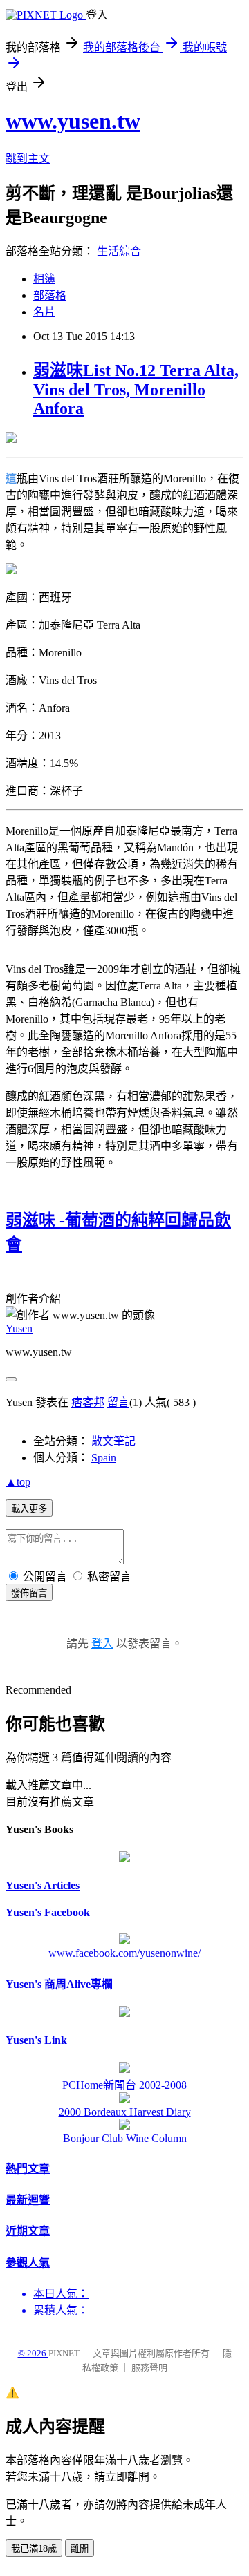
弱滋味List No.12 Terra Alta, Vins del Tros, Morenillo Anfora (136, 389)
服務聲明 (149, 2368)
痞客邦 (88, 1402)
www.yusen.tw (73, 121)
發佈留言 (29, 1593)
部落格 (50, 295)
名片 (44, 312)
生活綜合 (119, 251)
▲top (18, 1482)
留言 (118, 1402)
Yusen (19, 1328)
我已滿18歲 (34, 2549)
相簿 (44, 279)
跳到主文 (28, 159)
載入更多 (29, 1509)
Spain (104, 1458)
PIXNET (64, 2353)
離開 (80, 2549)
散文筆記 (113, 1441)
